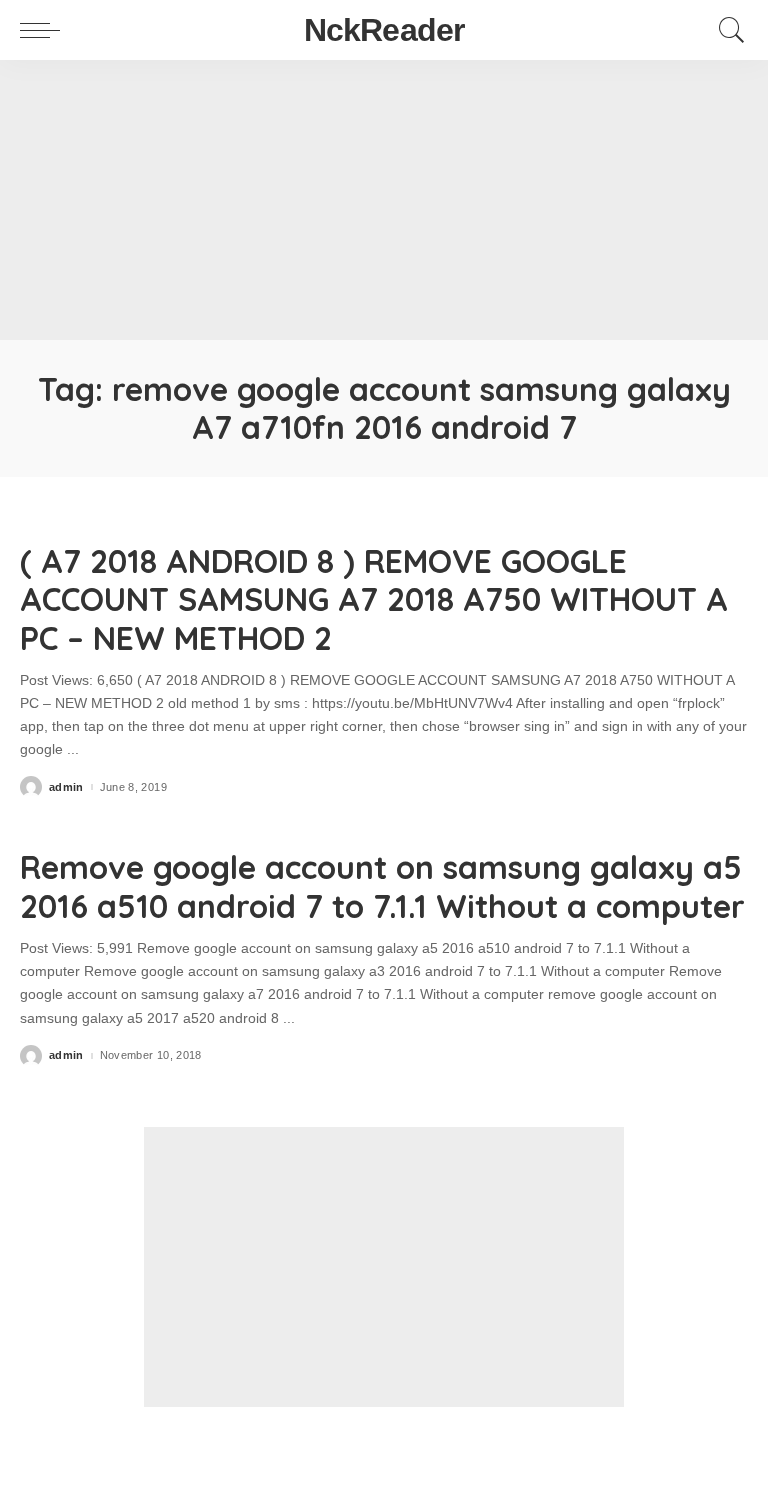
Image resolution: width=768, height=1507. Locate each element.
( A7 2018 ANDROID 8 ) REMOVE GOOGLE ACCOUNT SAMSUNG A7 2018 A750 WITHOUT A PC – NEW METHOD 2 (374, 599)
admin (66, 787)
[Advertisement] (384, 200)
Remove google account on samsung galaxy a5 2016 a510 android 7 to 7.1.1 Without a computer (382, 886)
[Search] (727, 30)
